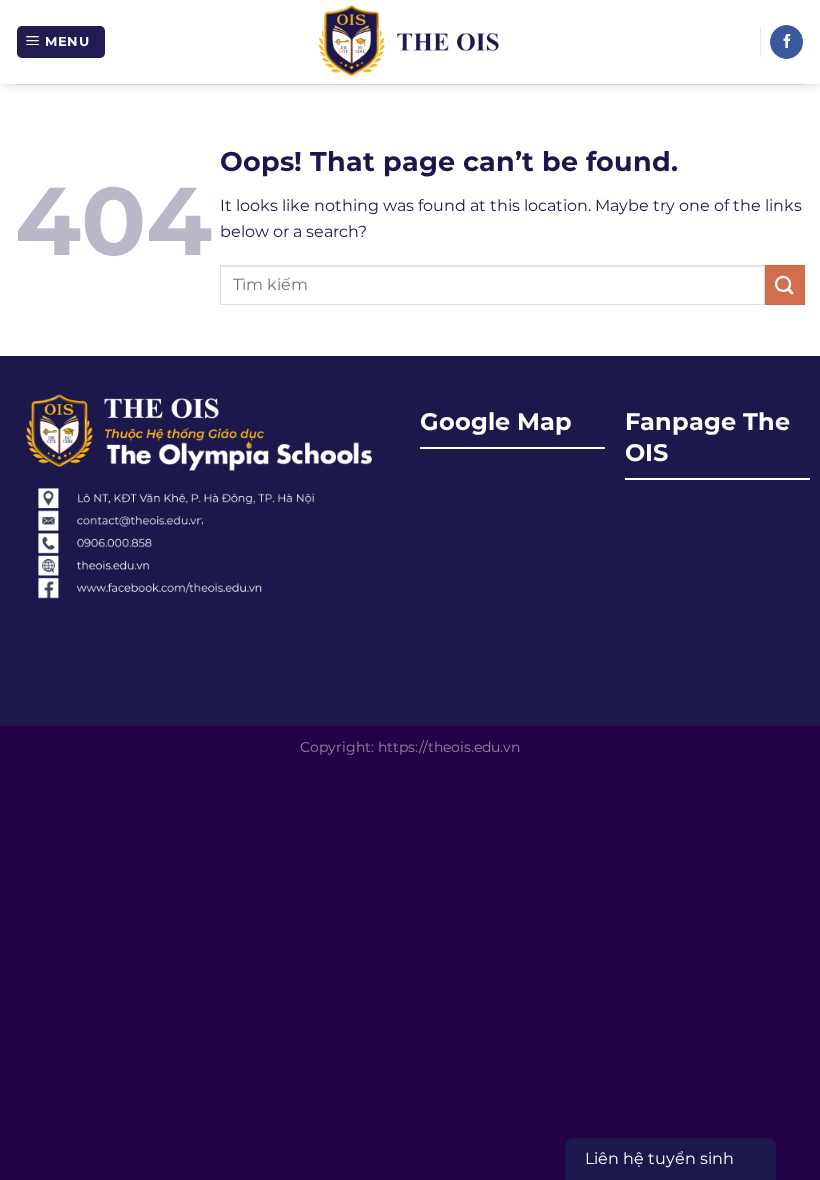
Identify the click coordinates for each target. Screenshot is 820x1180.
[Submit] (785, 284)
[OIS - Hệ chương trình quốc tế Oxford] (410, 42)
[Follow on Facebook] (786, 42)
